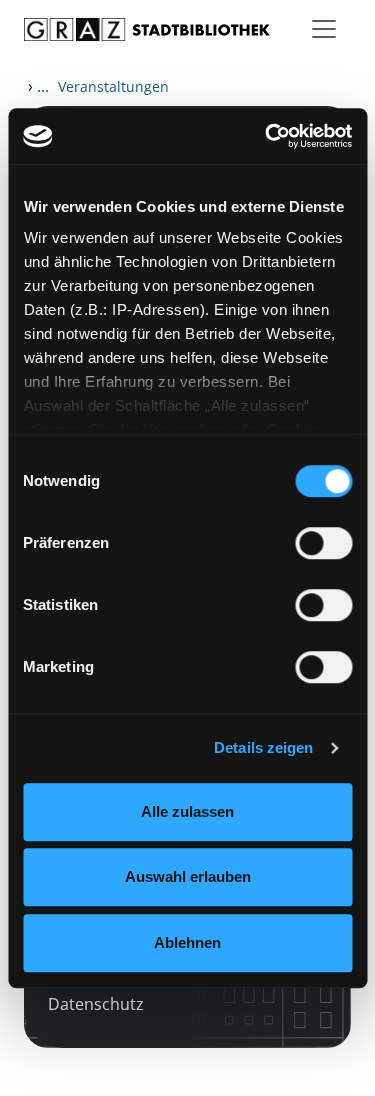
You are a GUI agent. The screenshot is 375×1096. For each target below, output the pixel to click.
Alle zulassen (187, 811)
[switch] (323, 543)
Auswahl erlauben (188, 876)
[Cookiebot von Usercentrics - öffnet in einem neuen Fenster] (267, 136)
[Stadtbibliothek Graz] (147, 29)
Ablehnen (187, 942)
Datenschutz (96, 1004)
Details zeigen (263, 747)
